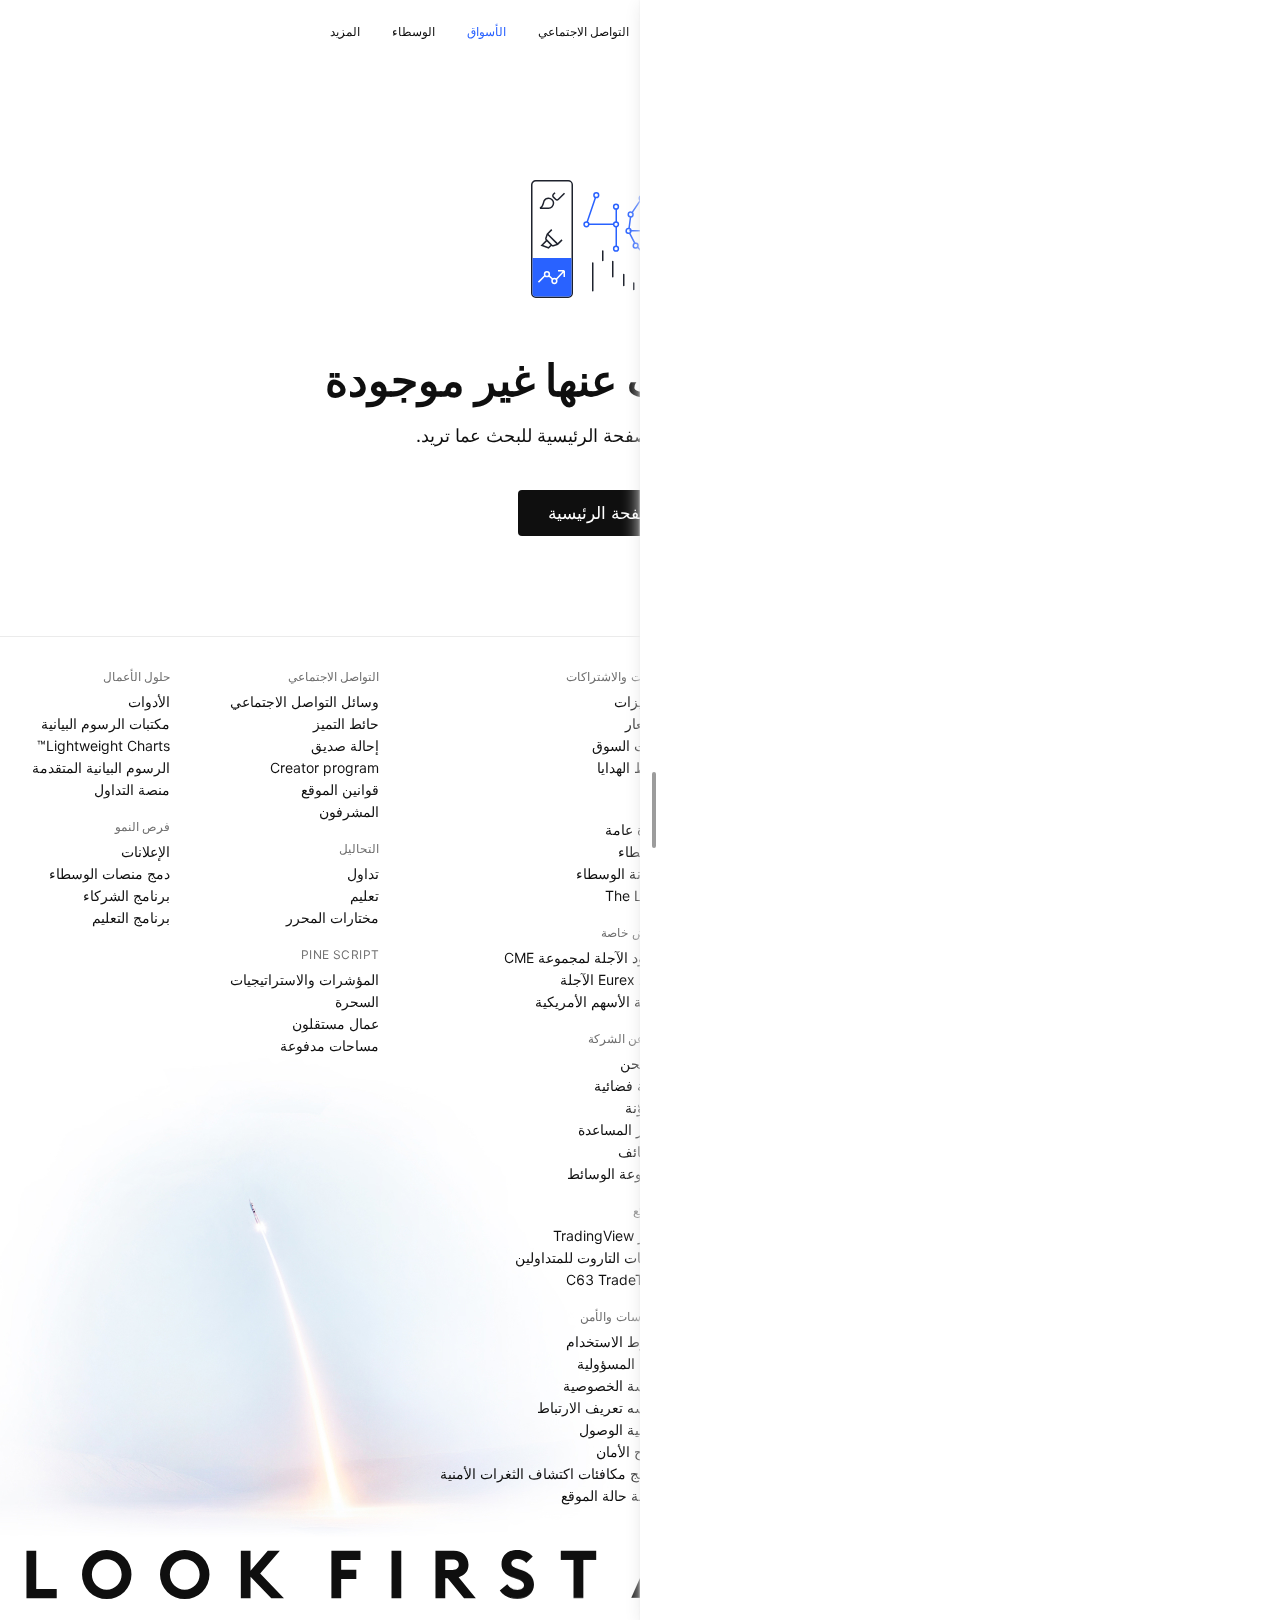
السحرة (357, 1001)
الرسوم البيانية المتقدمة (101, 767)
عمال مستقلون (335, 1023)
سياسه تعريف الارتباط (602, 1407)
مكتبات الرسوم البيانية (105, 723)
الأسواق (486, 31)
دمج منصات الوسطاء (109, 873)
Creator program (324, 767)
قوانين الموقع (340, 789)
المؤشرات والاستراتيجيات (304, 979)
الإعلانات (145, 851)
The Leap (636, 895)
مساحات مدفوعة (329, 1045)
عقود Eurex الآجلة (613, 979)
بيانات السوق (629, 745)
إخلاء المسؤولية (622, 1363)
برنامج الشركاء (126, 895)
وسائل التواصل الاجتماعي (304, 701)
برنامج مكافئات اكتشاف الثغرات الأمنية (553, 1473)
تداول (363, 873)
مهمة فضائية (630, 1085)
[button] (523, 32)
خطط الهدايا (632, 767)
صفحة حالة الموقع (614, 1495)
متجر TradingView (610, 1235)
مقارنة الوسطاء (621, 873)
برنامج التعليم (131, 917)
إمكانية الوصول (623, 1429)
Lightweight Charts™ (103, 745)
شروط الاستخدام (616, 1341)
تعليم (364, 895)
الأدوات (149, 701)
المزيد (345, 31)
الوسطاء (413, 31)
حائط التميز (346, 723)
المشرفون (349, 811)
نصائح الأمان (631, 1451)
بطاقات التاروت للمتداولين (591, 1257)
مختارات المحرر (332, 917)
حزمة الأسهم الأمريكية (601, 1001)
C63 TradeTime (616, 1279)
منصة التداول (132, 789)
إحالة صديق (345, 745)
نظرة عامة (636, 829)
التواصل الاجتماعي (583, 31)
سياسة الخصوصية (615, 1385)
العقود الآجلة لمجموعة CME (585, 957)
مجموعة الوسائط (617, 1173)
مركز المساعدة (622, 1129)
